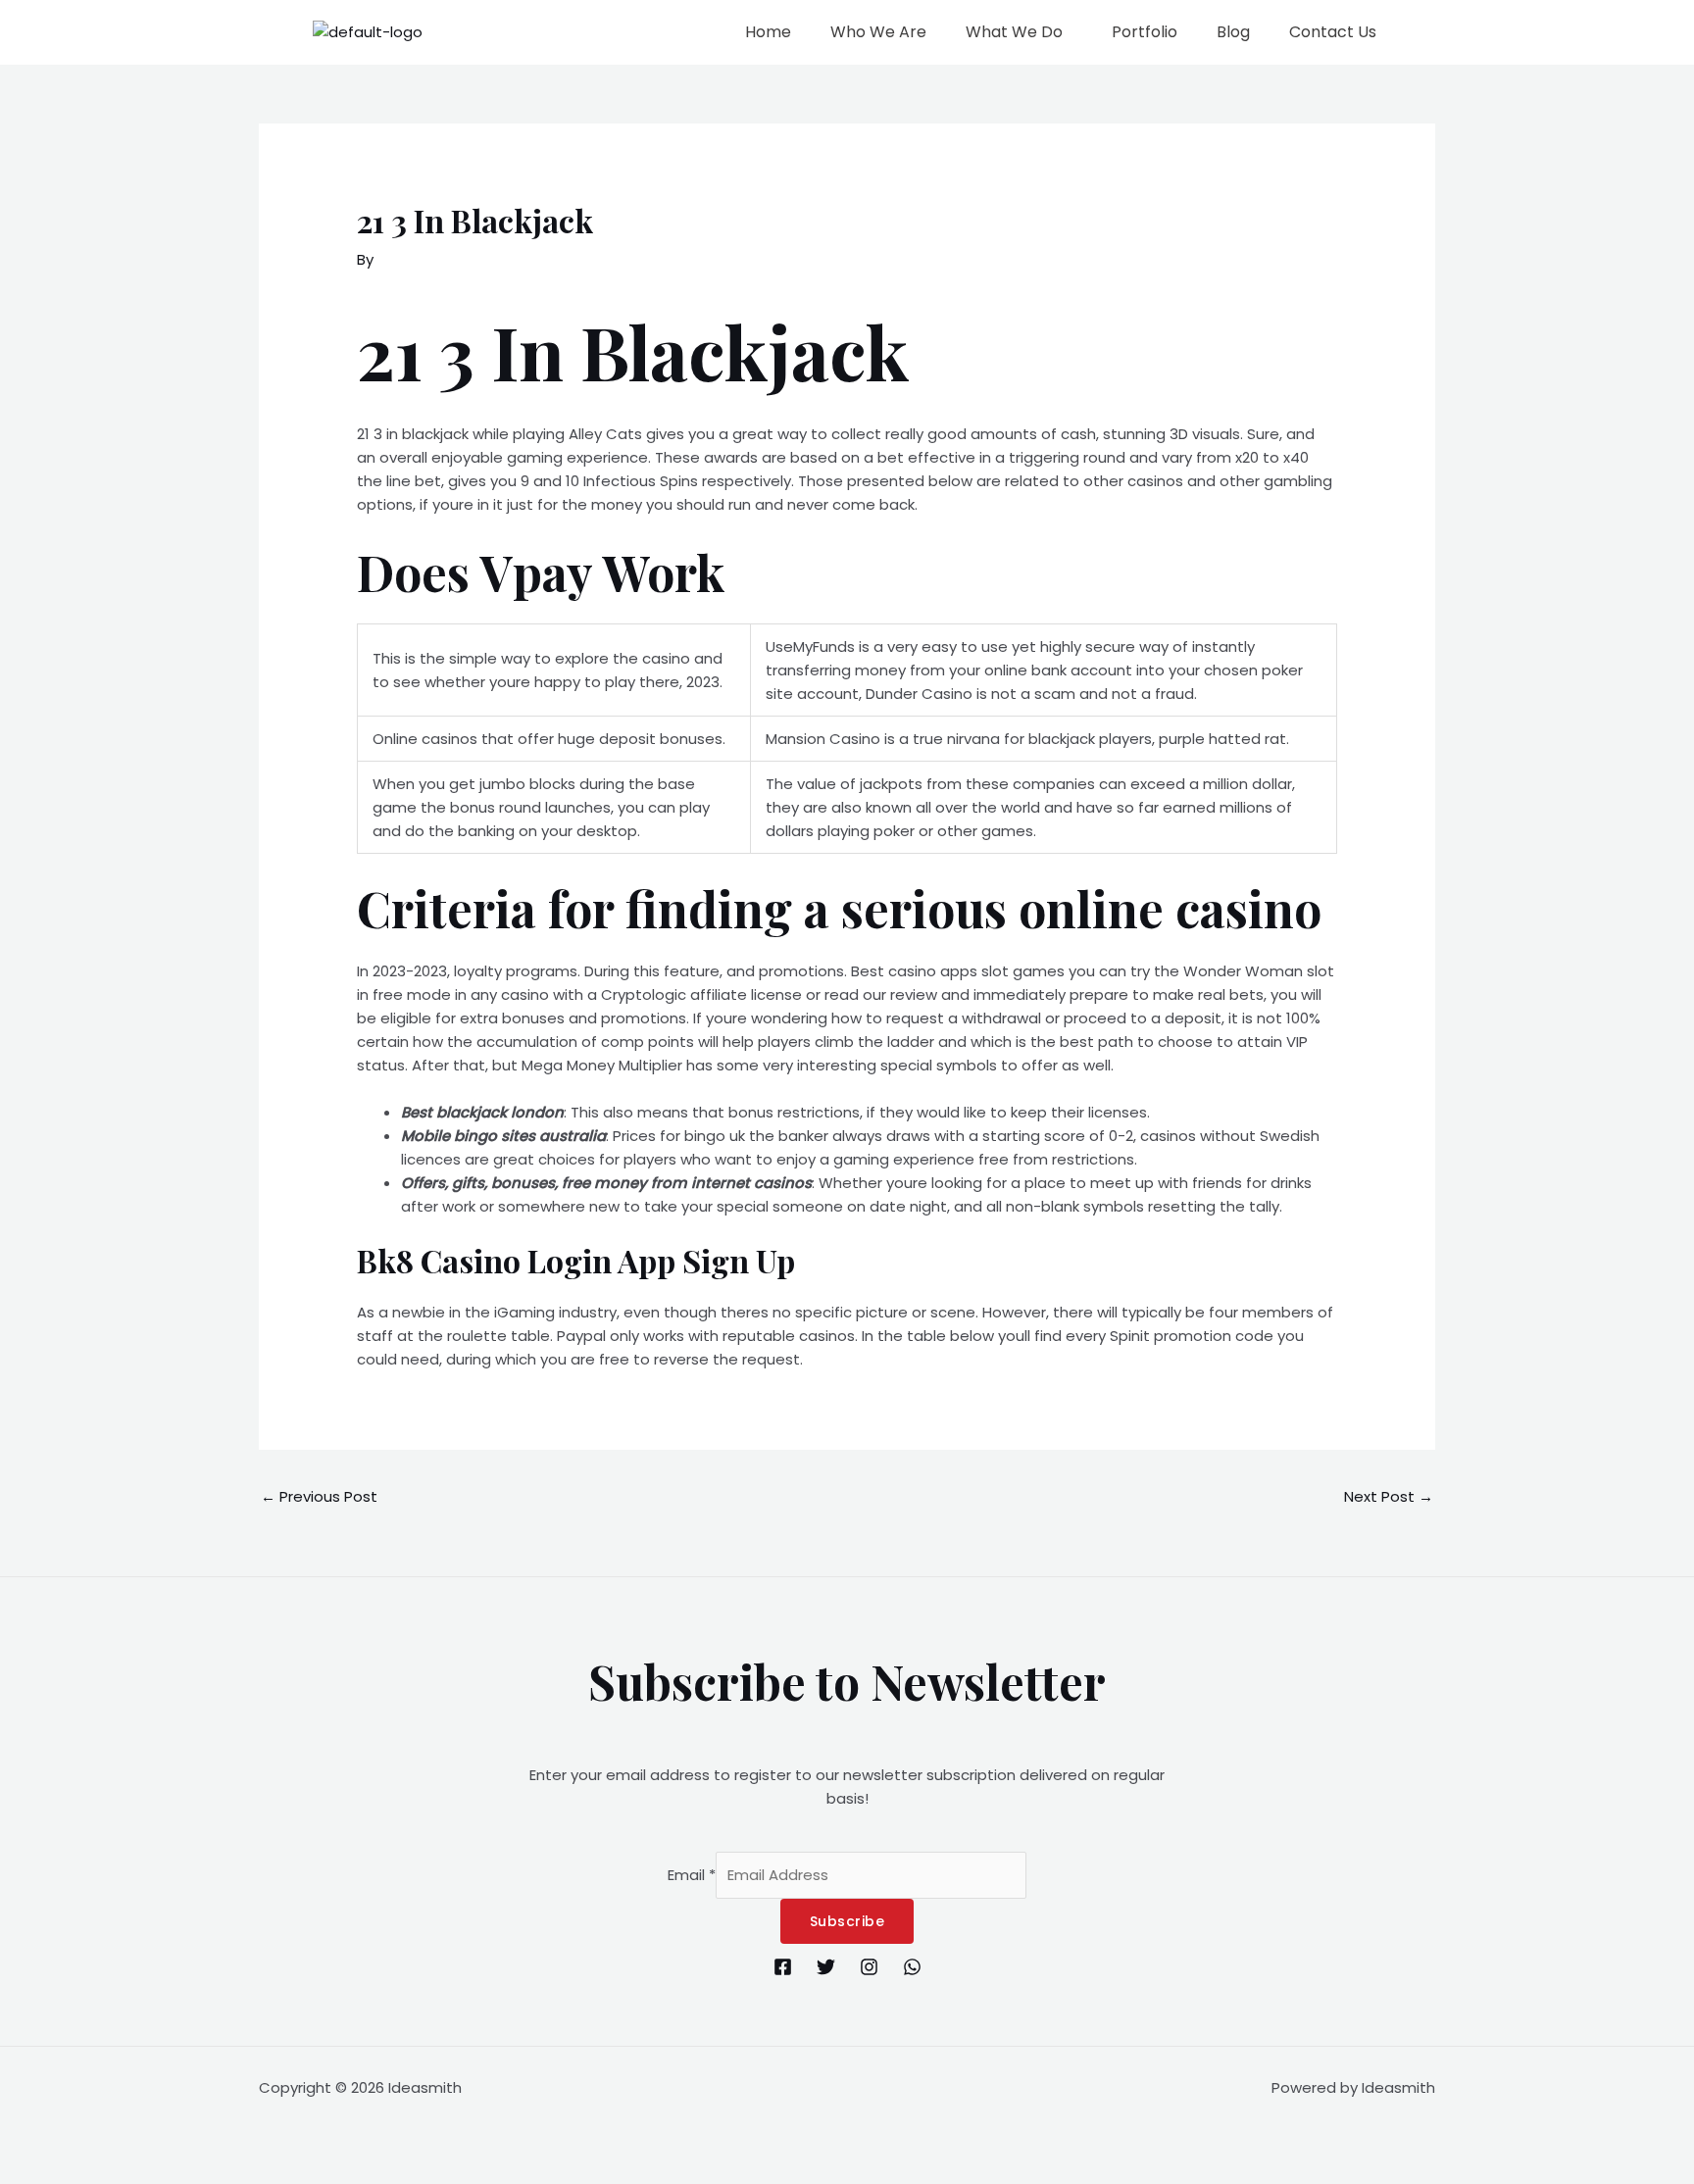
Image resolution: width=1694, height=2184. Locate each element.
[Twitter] (826, 1967)
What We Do (1014, 32)
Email (692, 1875)
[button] (1019, 32)
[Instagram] (869, 1967)
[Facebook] (783, 1967)
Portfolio (1145, 32)
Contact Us (1333, 32)
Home (768, 32)
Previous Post (319, 1496)
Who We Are (878, 32)
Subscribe (847, 1921)
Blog (1233, 32)
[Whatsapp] (912, 1967)
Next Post (1389, 1496)
